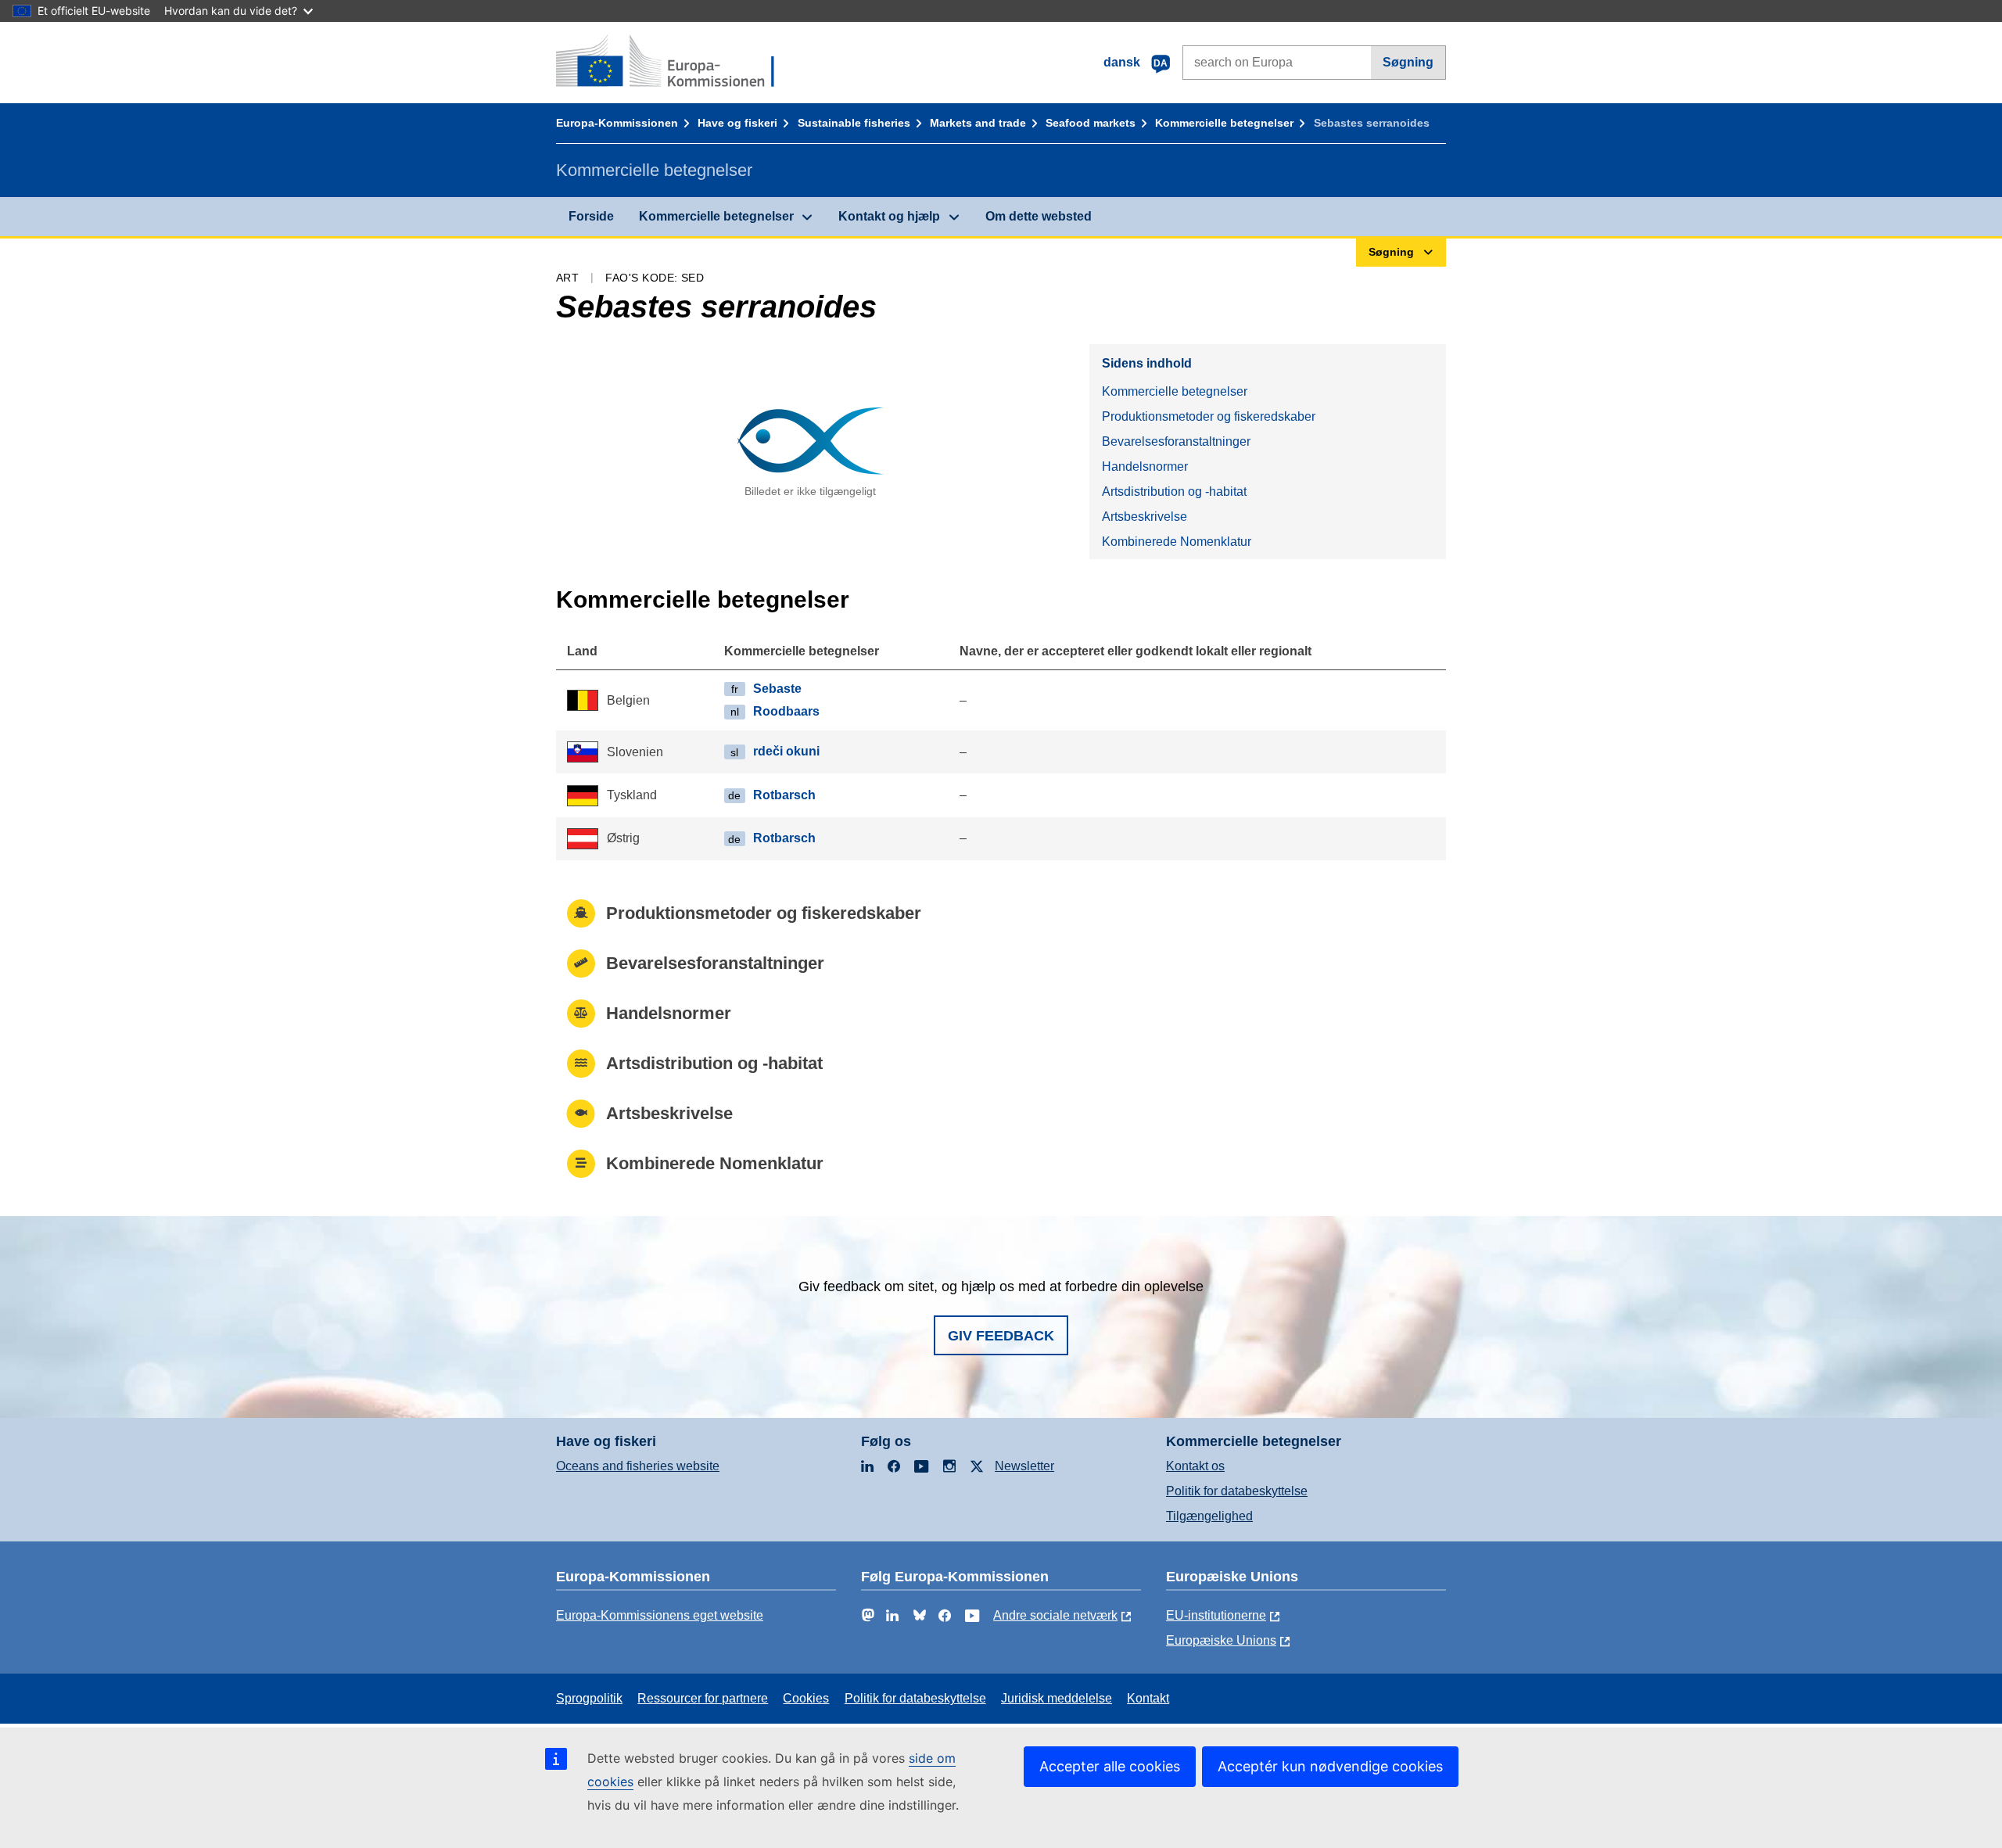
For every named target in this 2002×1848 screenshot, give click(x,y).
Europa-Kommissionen (617, 123)
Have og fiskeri (737, 123)
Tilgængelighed (1209, 1516)
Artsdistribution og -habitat (1174, 492)
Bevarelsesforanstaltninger (1176, 441)
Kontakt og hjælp (889, 216)
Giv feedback (1001, 1336)
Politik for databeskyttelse (1237, 1491)
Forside (591, 216)
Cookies (806, 1698)
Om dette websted (1039, 216)
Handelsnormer (1145, 466)
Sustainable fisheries (854, 123)
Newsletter (1024, 1466)
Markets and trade (978, 123)
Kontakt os (1195, 1466)
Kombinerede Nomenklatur (1177, 542)
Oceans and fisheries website (638, 1466)
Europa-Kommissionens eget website (660, 1615)
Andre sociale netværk (1055, 1615)
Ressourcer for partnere (703, 1698)
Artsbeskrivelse (1145, 517)
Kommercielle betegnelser (1224, 123)
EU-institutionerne (1216, 1615)
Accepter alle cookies (1110, 1766)
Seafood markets (1091, 123)
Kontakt (1148, 1698)
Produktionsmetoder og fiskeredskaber (1209, 416)
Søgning (1408, 62)
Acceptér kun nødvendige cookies (1330, 1766)
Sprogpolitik (589, 1698)
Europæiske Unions (1221, 1640)
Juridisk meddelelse (1057, 1698)
